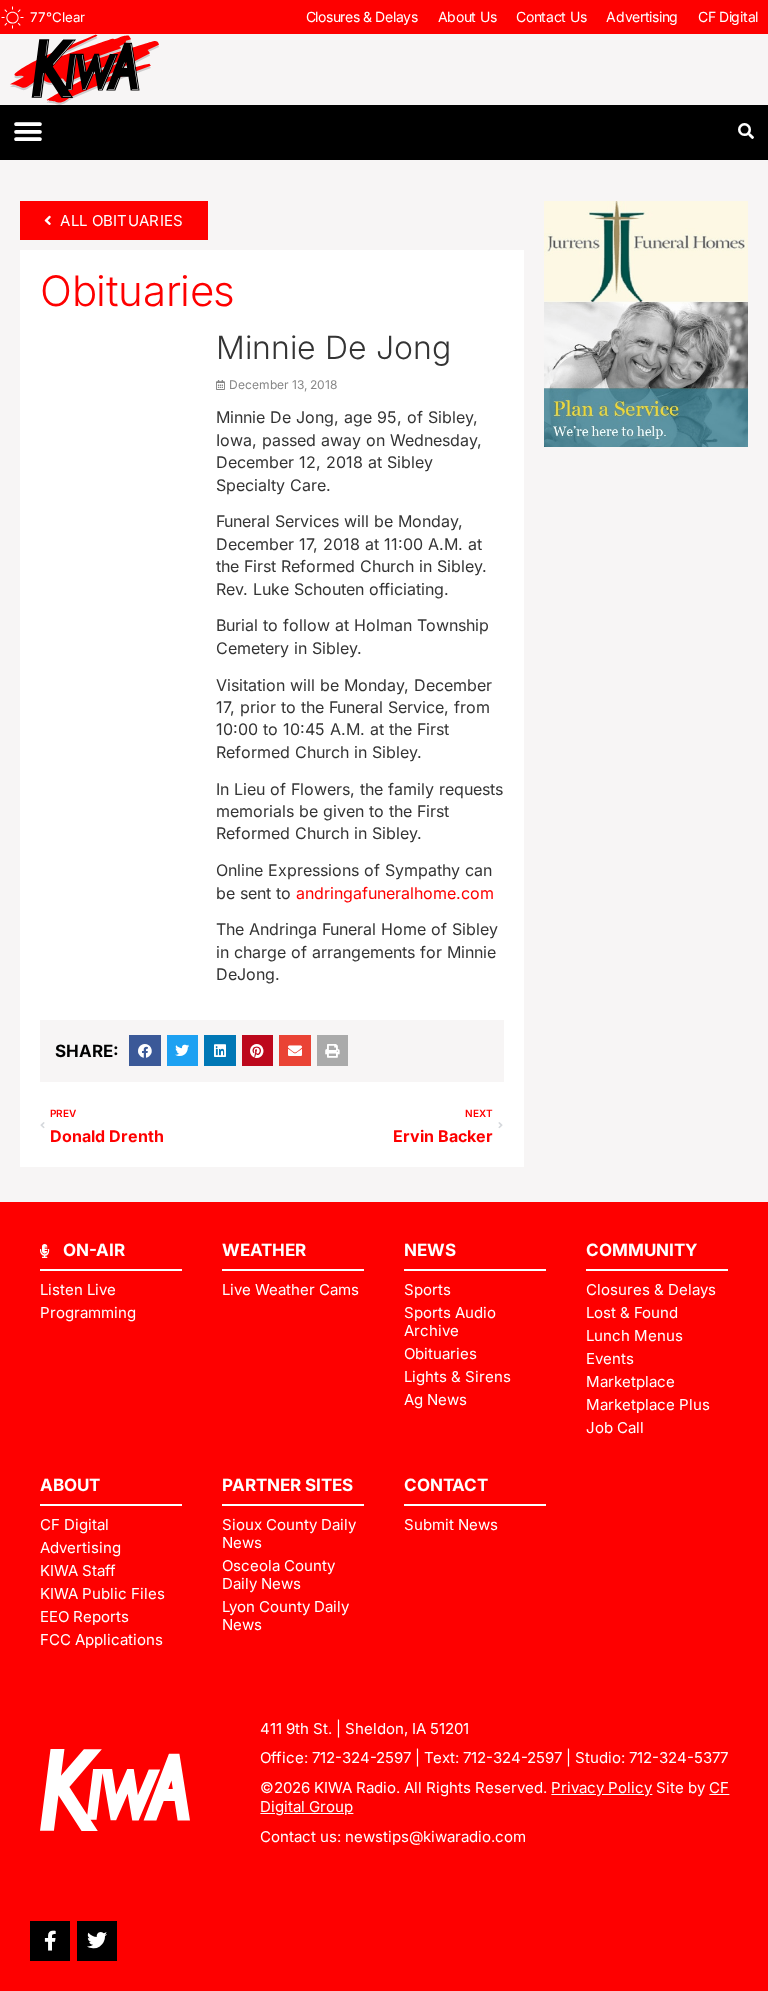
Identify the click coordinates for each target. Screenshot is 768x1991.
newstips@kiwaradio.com (435, 1836)
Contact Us (551, 16)
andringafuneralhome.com (395, 893)
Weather (264, 1250)
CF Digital (728, 16)
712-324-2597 (361, 1757)
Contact (446, 1485)
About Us (467, 16)
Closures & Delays (362, 16)
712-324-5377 (678, 1757)
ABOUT (70, 1485)
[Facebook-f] (50, 1941)
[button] (27, 132)
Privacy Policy (601, 1787)
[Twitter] (97, 1941)
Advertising (642, 16)
